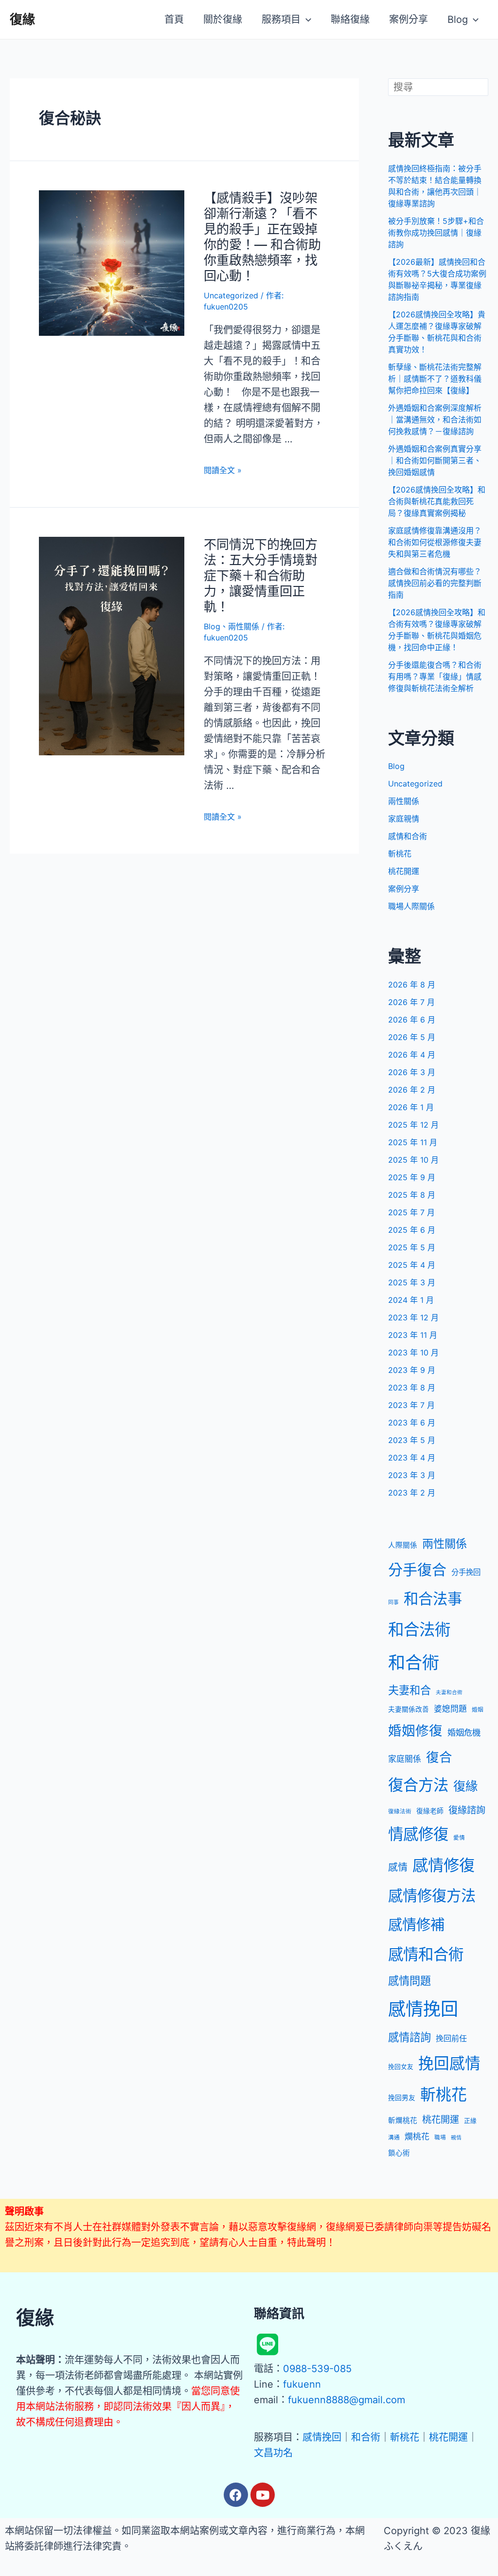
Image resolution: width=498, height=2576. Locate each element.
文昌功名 (273, 2453)
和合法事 (433, 1599)
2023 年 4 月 (412, 1458)
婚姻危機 (464, 1732)
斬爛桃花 (403, 2120)
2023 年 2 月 (412, 1493)
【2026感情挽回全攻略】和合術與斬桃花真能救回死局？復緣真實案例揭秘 (437, 501)
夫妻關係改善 (409, 1709)
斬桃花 (400, 854)
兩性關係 (244, 626)
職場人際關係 (411, 906)
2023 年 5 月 (412, 1440)
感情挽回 (423, 2009)
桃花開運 (404, 871)
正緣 (470, 2121)
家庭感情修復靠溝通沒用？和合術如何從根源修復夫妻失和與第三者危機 (435, 542)
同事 (393, 1602)
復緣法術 (400, 1811)
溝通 (394, 2138)
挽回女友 (401, 2067)
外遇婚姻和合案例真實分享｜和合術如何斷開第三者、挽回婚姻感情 (435, 460)
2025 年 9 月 (412, 1177)
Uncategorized (231, 295)
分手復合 (417, 1570)
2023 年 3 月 (412, 1475)
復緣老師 (430, 1811)
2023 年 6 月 (412, 1423)
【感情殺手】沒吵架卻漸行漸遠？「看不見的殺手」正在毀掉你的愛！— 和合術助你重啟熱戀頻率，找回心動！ (262, 237)
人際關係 (403, 1545)
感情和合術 (408, 836)
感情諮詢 (409, 2037)
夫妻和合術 (449, 1692)
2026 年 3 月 (412, 1072)
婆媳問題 (450, 1709)
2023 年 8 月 (412, 1388)
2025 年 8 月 (412, 1195)
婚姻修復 (415, 1731)
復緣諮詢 (467, 1810)
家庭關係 (405, 1759)
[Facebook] (236, 2495)
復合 (439, 1757)
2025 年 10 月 (413, 1160)
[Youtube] (263, 2495)
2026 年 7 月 (411, 1002)
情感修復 (418, 1834)
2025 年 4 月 (412, 1265)
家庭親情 (404, 819)
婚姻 (478, 1710)
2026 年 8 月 (412, 985)
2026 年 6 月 (412, 1020)
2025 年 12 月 (413, 1125)
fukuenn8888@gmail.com (347, 2400)
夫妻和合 (409, 1690)
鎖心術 (399, 2153)
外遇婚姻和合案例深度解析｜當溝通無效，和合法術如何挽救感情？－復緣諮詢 (435, 420)
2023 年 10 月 (413, 1352)
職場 (440, 2138)
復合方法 (418, 1785)
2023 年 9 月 (412, 1370)
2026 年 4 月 (412, 1055)
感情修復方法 (432, 1896)
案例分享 (404, 889)
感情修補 (416, 1925)
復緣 (22, 19)
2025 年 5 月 (412, 1247)
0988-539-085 (317, 2369)
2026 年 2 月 (412, 1090)
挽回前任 (451, 2038)
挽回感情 (449, 2063)
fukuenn (302, 2384)
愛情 (459, 1838)
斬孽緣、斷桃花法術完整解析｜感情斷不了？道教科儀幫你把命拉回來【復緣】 (435, 379)
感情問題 (409, 1981)
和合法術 (419, 1630)
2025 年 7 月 (411, 1212)
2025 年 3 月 (412, 1282)
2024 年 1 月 (411, 1300)
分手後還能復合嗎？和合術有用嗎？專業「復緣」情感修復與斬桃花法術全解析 (435, 676)
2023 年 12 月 (413, 1317)
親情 (456, 2138)
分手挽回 (466, 1572)
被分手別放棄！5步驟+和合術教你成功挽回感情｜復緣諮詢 (436, 233)
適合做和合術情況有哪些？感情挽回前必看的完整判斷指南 (435, 583)
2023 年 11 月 (413, 1335)
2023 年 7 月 (411, 1405)
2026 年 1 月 (411, 1107)
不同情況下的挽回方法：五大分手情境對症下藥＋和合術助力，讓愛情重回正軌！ (261, 575)
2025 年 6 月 (412, 1230)
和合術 (414, 1663)
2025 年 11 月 (413, 1142)
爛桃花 (417, 2137)
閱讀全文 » (223, 470)
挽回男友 (402, 2098)
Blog (212, 626)
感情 (398, 1867)
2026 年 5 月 (412, 1037)
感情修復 (444, 1865)
